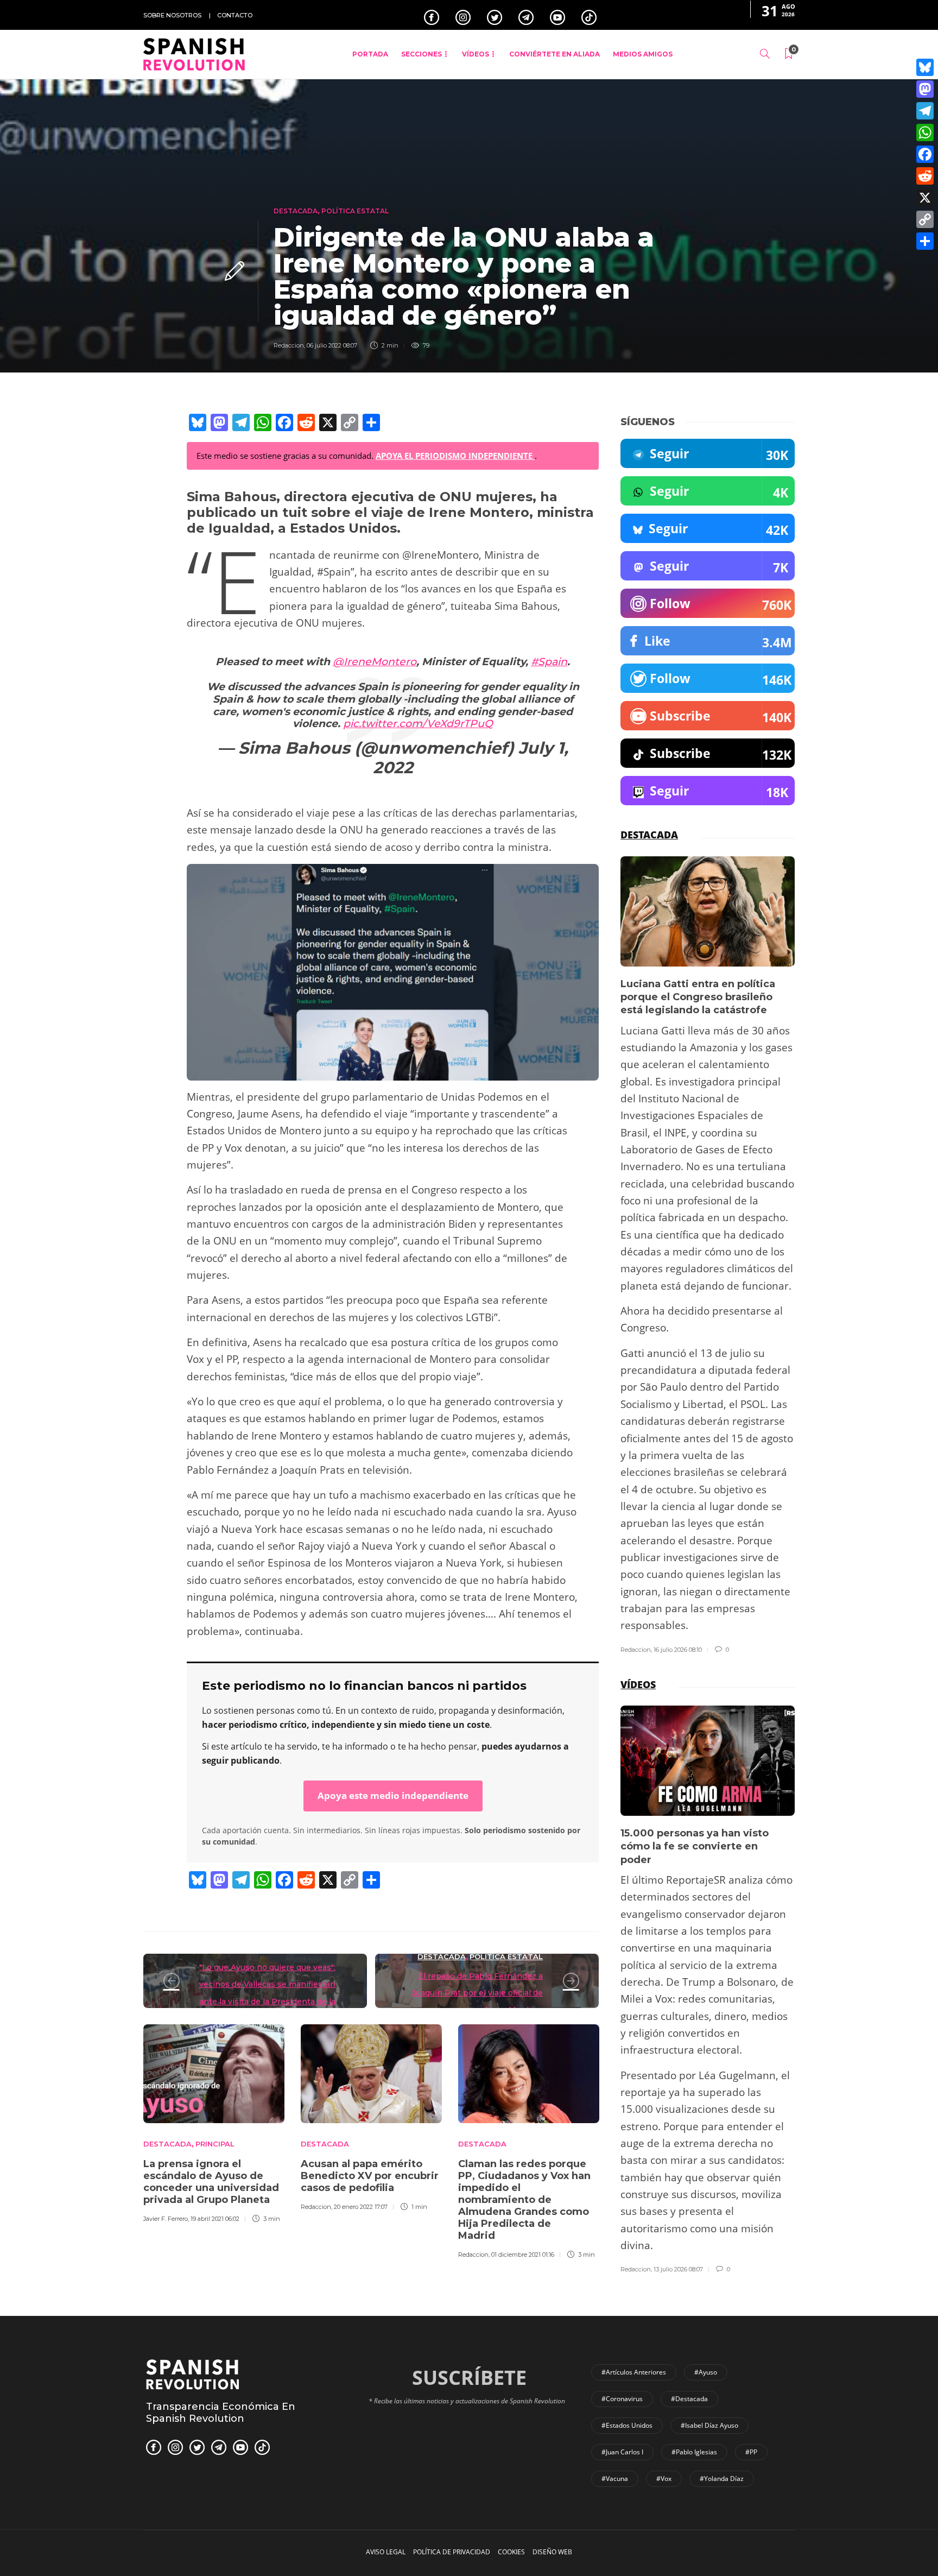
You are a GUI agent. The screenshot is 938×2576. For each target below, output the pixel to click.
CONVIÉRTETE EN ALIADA (554, 54)
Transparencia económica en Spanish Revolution (221, 2413)
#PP (751, 2452)
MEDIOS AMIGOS (643, 54)
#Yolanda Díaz (722, 2479)
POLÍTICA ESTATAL (355, 211)
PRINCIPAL (215, 2144)
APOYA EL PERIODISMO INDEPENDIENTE (455, 456)
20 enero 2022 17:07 (361, 2207)
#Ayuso (706, 2372)
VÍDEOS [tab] (638, 1684)
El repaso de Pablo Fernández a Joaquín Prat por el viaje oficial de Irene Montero (477, 1993)
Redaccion (289, 345)
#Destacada (689, 2399)
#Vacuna (615, 2479)
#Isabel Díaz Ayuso (709, 2425)
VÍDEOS (476, 54)
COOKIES (511, 2552)
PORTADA (370, 54)
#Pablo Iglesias (694, 2452)
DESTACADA (296, 211)
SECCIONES (422, 54)
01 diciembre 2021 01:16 (523, 2255)
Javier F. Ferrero (166, 2219)
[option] (214, 2122)
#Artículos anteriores (634, 2372)
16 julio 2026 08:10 (678, 1650)
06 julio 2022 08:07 (332, 345)
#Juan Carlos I (622, 2452)
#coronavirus (622, 2399)
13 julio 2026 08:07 (678, 2269)
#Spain (549, 662)
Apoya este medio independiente (393, 1795)
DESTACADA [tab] (649, 835)
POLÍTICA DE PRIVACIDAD (452, 2552)
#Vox (664, 2479)
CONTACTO (235, 15)
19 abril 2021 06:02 (215, 2219)
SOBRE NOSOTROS (172, 15)
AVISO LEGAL (386, 2552)
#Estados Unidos (627, 2425)
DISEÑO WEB (552, 2552)
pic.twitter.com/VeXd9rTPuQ (418, 724)
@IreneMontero (375, 662)
